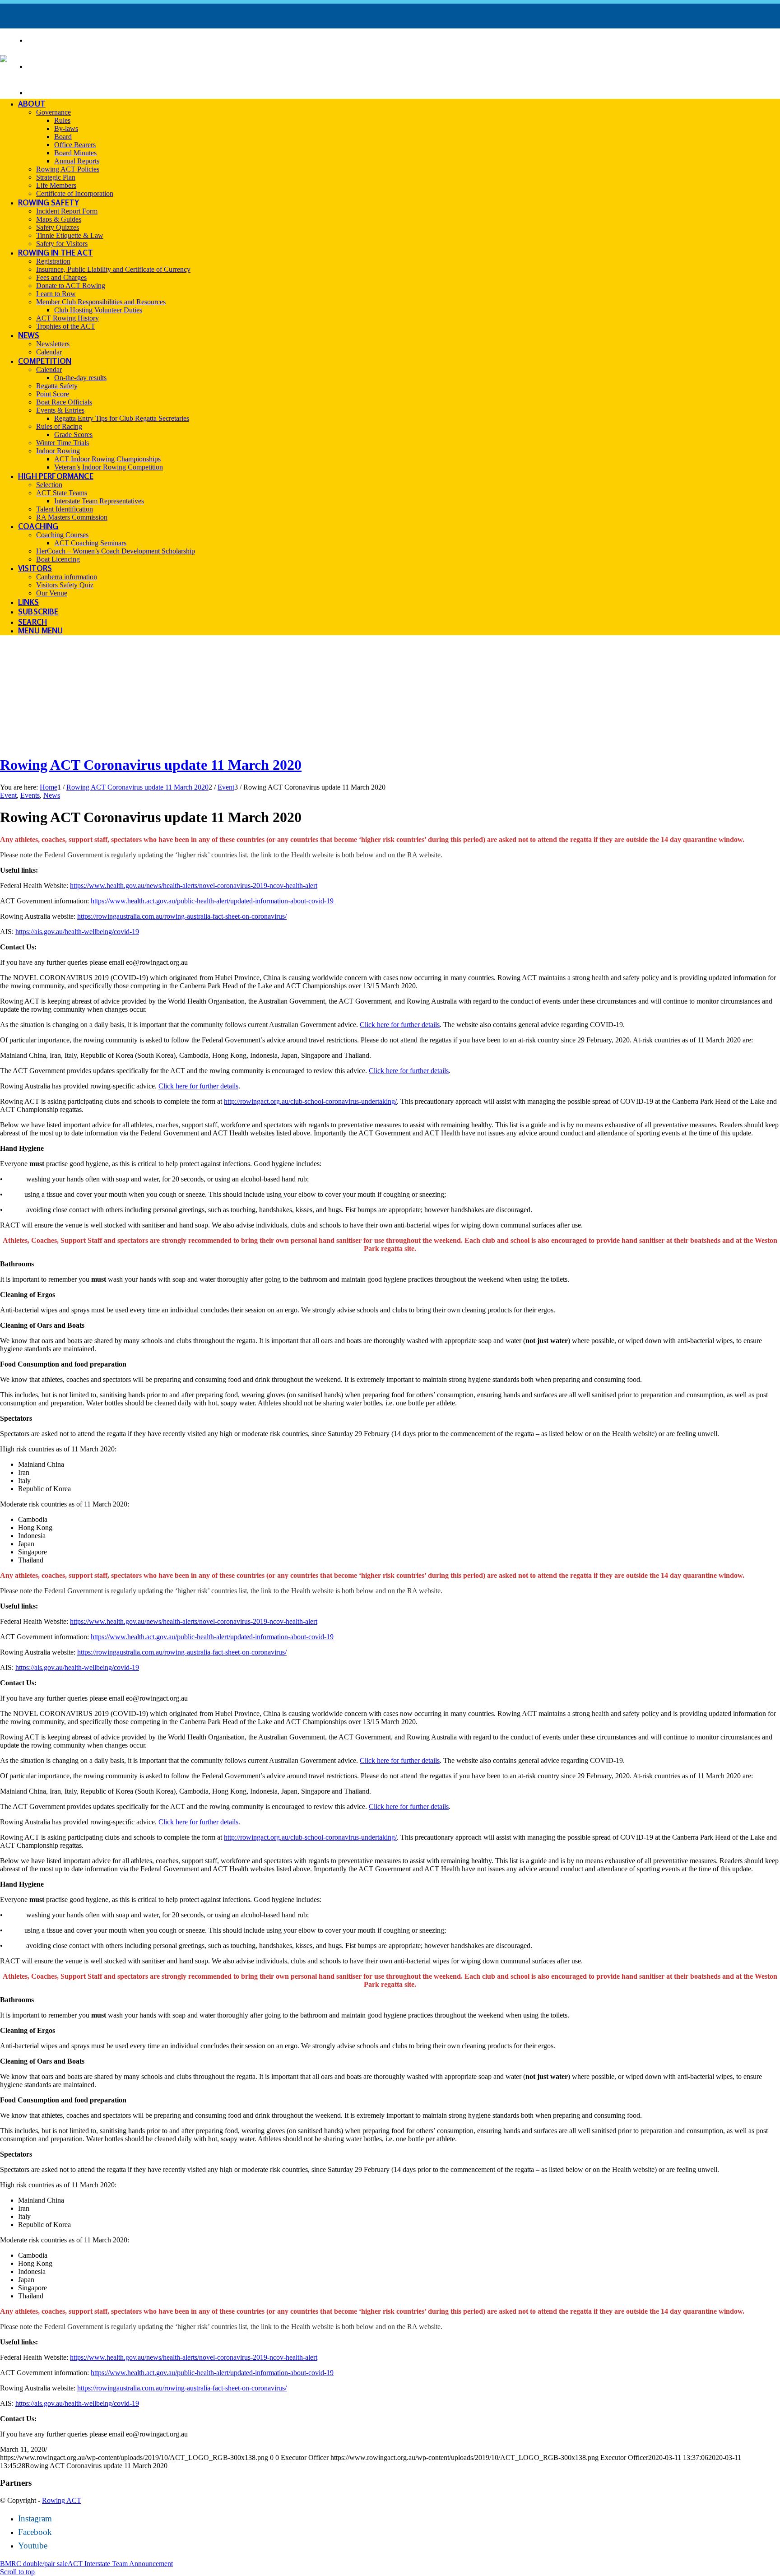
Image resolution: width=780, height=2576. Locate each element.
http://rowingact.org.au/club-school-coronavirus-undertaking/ (310, 1101)
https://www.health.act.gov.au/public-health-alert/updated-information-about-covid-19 (212, 901)
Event (8, 795)
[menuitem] (404, 40)
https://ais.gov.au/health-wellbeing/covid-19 (77, 932)
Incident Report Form (84, 65)
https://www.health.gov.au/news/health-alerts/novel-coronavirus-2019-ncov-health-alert (194, 886)
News (52, 795)
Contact (50, 91)
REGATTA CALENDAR (75, 39)
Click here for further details (400, 1025)
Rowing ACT (62, 2500)
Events (30, 795)
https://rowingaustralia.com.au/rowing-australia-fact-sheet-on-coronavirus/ (182, 916)
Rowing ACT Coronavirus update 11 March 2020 (151, 765)
